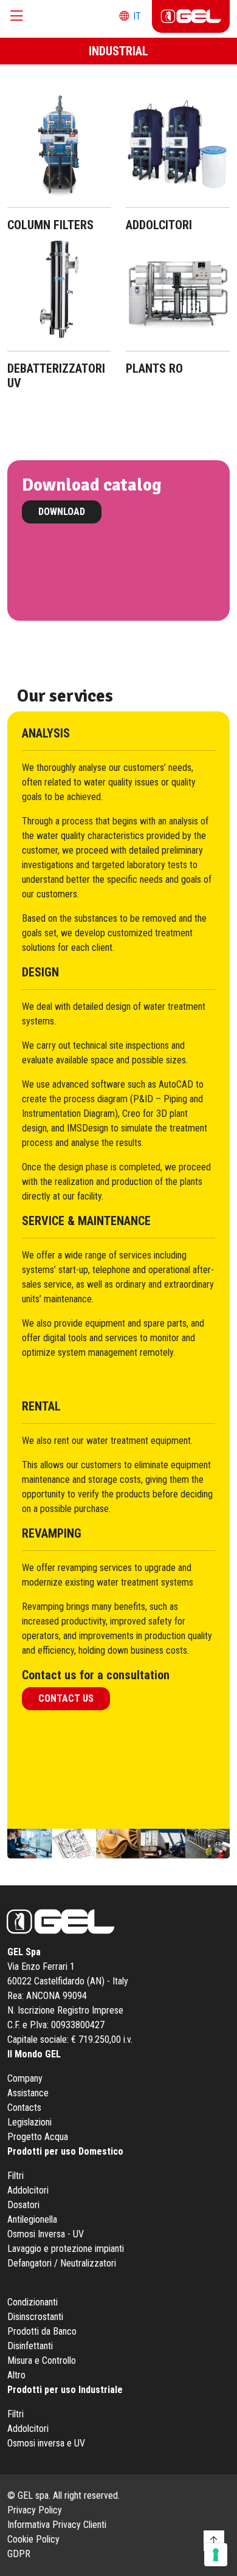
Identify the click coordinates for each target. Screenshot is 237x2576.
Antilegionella (32, 2219)
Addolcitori (28, 2190)
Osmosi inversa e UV (46, 2443)
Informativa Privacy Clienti (57, 2525)
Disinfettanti (30, 2346)
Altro (16, 2375)
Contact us (66, 1698)
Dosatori (23, 2205)
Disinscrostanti (35, 2317)
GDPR (19, 2554)
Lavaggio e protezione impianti (66, 2249)
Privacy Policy (35, 2510)
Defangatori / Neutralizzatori (62, 2263)
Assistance (28, 2093)
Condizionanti (33, 2302)
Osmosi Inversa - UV (46, 2234)
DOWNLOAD (62, 512)
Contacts (24, 2108)
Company (25, 2078)
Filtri (15, 2176)
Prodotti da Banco (42, 2331)
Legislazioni (29, 2122)
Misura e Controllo (42, 2360)
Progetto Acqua (38, 2137)
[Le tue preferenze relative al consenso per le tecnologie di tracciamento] (216, 2555)
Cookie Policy (33, 2539)
